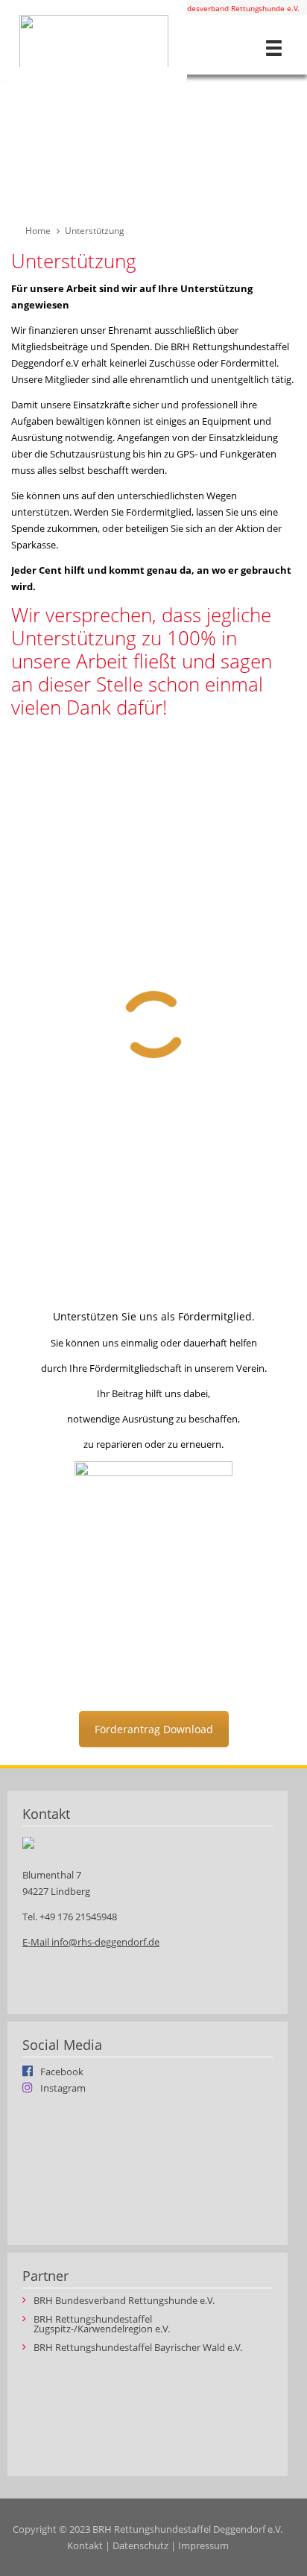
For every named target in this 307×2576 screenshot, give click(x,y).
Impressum (203, 2545)
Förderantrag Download (154, 1729)
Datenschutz (140, 2545)
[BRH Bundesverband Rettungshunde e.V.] (94, 41)
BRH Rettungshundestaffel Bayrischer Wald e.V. (138, 2348)
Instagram (63, 2087)
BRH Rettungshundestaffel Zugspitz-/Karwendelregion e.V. (102, 2324)
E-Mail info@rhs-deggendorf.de (91, 1942)
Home (38, 231)
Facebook (62, 2071)
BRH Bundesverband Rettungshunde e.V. (228, 8)
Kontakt (85, 2545)
